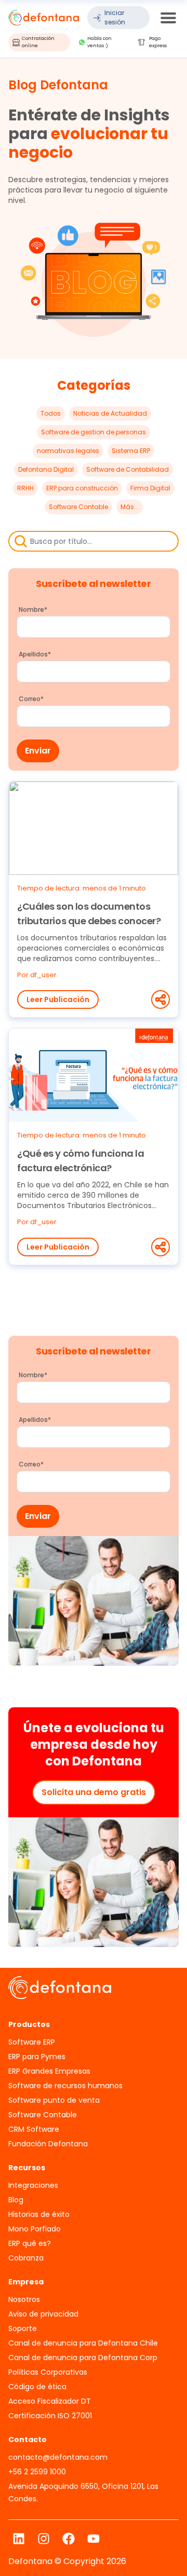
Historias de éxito (39, 2214)
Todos (51, 413)
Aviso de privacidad (43, 2314)
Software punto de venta (54, 2100)
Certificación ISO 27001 (50, 2416)
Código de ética (37, 2387)
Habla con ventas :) (99, 42)
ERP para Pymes (37, 2057)
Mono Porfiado (35, 2229)
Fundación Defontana (48, 2144)
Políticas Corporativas (48, 2372)
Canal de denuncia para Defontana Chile (83, 2343)
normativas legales (68, 451)
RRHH (25, 488)
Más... (130, 507)
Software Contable (78, 507)
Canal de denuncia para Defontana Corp (83, 2358)
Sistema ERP (131, 451)
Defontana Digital (46, 469)
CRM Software (34, 2129)
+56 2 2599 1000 (37, 2472)
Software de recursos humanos (65, 2086)
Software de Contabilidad (128, 469)
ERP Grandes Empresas (49, 2071)
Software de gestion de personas (94, 432)
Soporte (23, 2328)
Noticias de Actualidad (110, 413)
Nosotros (24, 2299)
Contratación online (38, 42)
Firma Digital (150, 488)
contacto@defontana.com (58, 2457)
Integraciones (33, 2185)
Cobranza (26, 2258)
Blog (16, 2200)
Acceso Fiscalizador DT (50, 2401)
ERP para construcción (82, 488)
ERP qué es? (30, 2243)
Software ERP (32, 2042)
